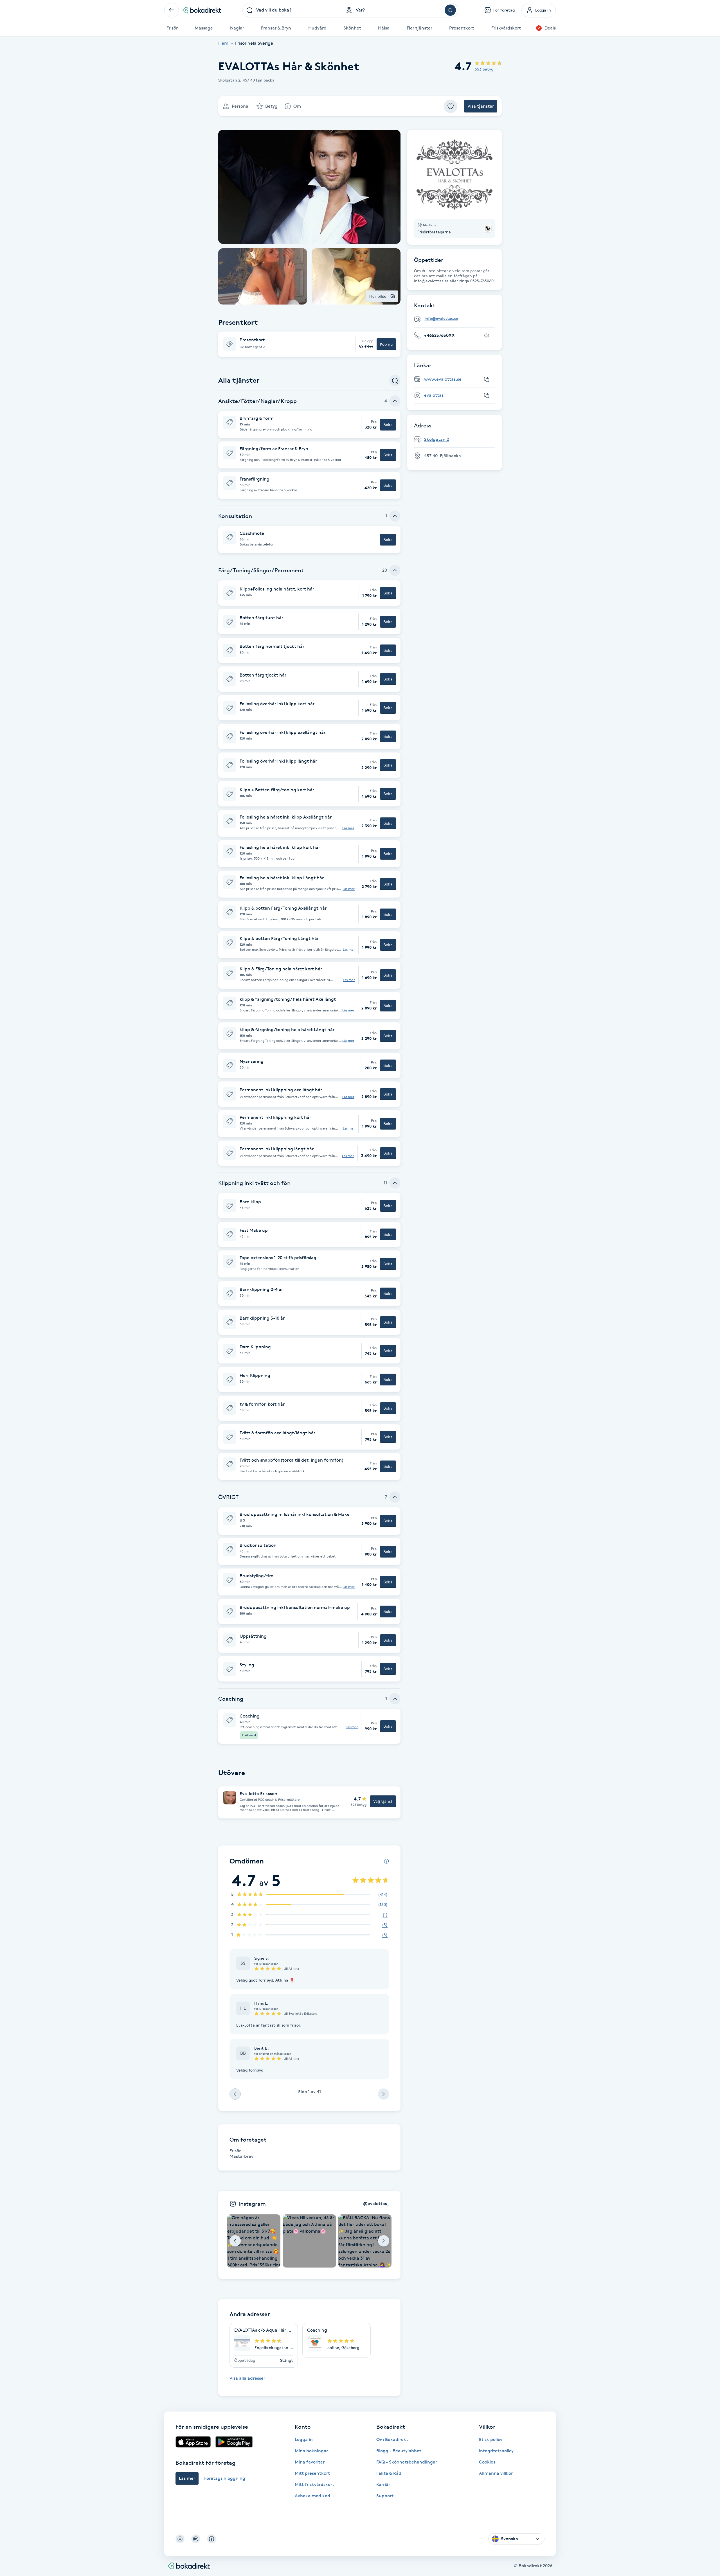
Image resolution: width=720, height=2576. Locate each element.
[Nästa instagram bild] (384, 2241)
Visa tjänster (481, 106)
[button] (309, 344)
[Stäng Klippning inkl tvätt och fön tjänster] (395, 1183)
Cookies (487, 2462)
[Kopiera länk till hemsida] (487, 379)
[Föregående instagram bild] (235, 2241)
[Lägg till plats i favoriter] (451, 106)
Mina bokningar (311, 2451)
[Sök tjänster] (395, 380)
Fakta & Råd (389, 2473)
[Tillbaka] (172, 10)
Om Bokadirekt (392, 2439)
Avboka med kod (312, 2496)
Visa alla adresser (247, 2378)
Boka (388, 424)
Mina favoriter (310, 2462)
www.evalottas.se (443, 379)
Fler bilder (379, 296)
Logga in (304, 2439)
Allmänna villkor (496, 2473)
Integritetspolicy (496, 2451)
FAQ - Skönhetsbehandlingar (407, 2462)
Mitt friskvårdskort (314, 2484)
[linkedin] (196, 2539)
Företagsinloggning (225, 2478)
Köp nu (386, 344)
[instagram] (180, 2539)
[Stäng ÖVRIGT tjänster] (395, 1497)
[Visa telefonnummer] (487, 335)
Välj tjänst (383, 1801)
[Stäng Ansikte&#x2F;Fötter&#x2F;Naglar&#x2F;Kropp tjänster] (395, 401)
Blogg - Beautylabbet (399, 2451)
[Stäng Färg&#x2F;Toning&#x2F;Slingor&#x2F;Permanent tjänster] (395, 570)
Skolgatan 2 (436, 439)
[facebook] (211, 2539)
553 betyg (484, 69)
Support (385, 2496)
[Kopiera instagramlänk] (487, 395)
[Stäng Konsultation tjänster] (395, 516)
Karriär (383, 2484)
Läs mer (348, 828)
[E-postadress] (457, 319)
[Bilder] (454, 175)
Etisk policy (491, 2439)
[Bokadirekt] (202, 10)
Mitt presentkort (312, 2473)
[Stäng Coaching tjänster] (395, 1699)
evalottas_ (435, 395)
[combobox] (292, 10)
